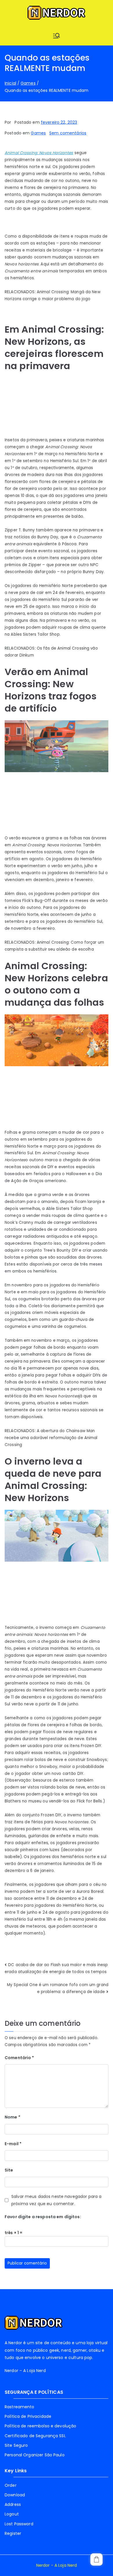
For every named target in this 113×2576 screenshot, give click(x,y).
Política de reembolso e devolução (40, 2426)
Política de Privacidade (28, 2416)
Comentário (19, 2058)
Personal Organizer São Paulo (35, 2455)
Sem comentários (68, 133)
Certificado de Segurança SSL (35, 2436)
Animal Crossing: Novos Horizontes (39, 153)
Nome (12, 2117)
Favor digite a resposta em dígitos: (43, 2217)
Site (9, 2170)
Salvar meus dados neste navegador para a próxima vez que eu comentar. (56, 2200)
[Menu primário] (57, 36)
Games (38, 133)
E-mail (13, 2144)
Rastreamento (20, 2407)
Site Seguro (16, 2445)
